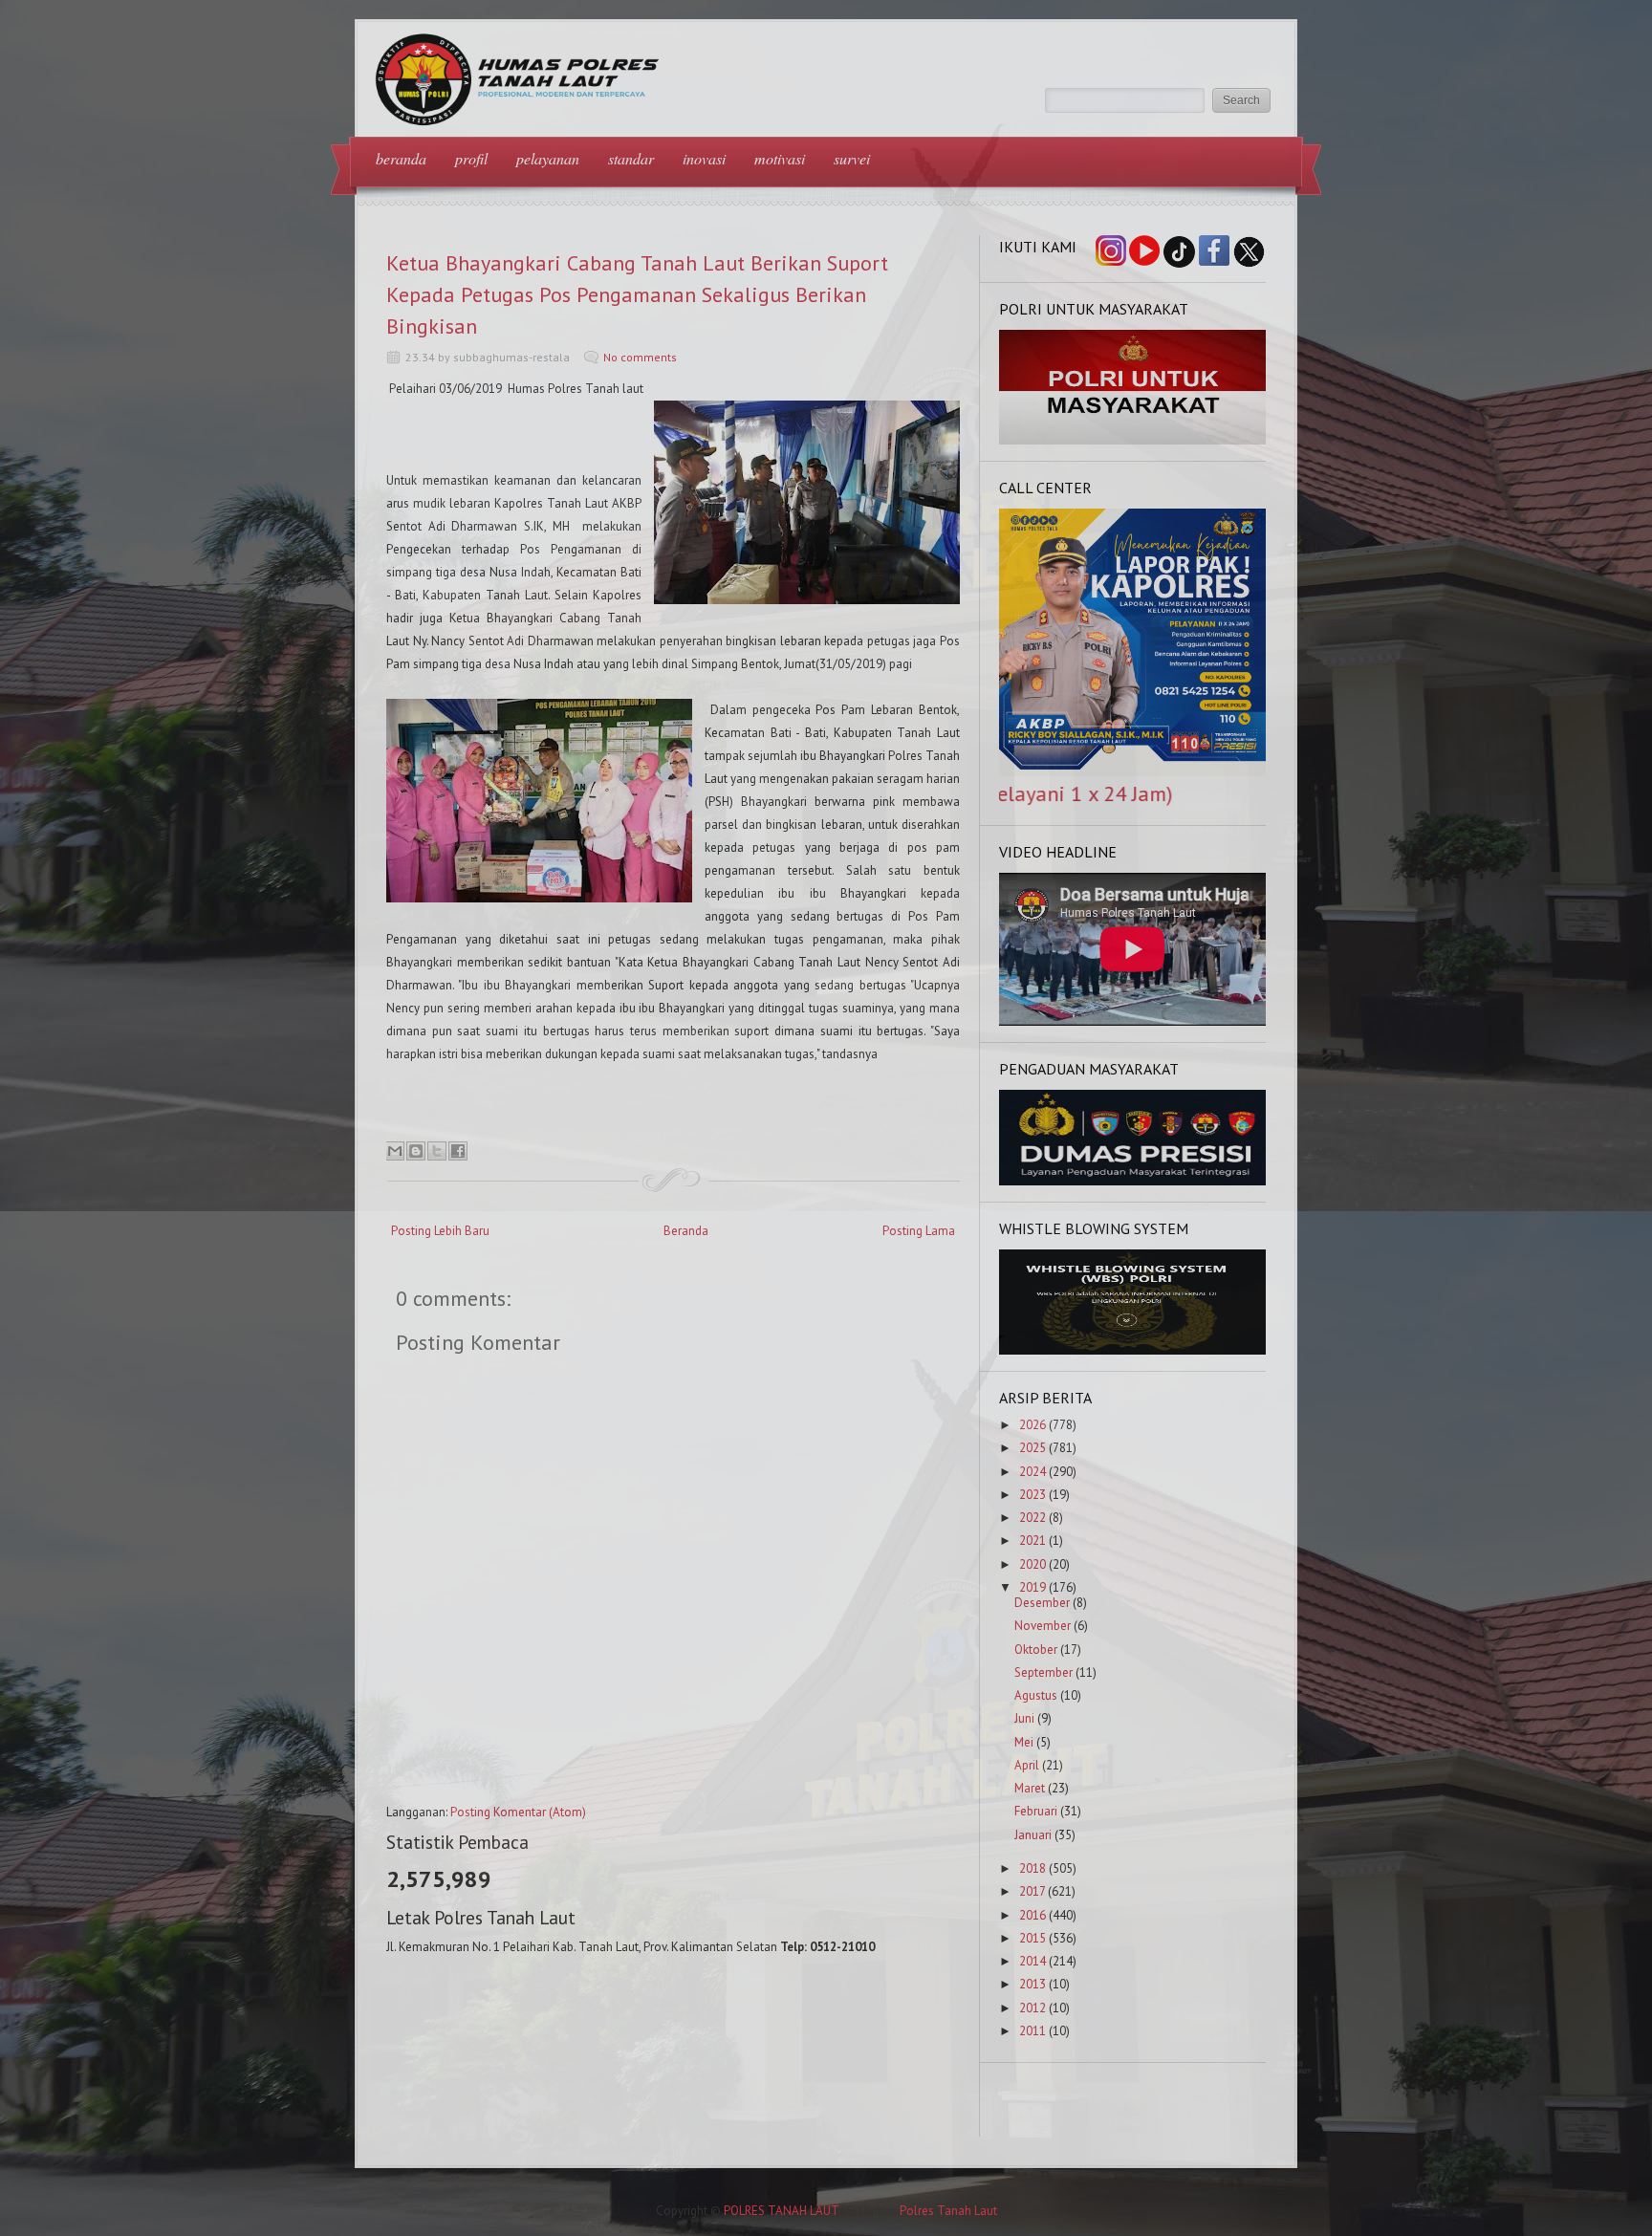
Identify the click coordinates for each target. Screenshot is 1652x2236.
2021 (1032, 1541)
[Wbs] (1133, 1350)
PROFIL (471, 158)
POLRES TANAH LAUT (781, 2211)
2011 (1032, 2031)
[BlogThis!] (416, 1151)
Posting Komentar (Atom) (518, 1812)
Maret (1030, 1788)
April (1027, 1765)
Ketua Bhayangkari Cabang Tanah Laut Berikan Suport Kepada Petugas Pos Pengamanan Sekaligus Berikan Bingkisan (637, 294)
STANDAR (631, 158)
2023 (1032, 1495)
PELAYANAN (548, 158)
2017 (1032, 1891)
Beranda (686, 1231)
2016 (1032, 1915)
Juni (1024, 1718)
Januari (1033, 1835)
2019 (1032, 1587)
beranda (401, 158)
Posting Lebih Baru (440, 1231)
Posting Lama (919, 1231)
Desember (1042, 1603)
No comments (640, 357)
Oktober (1036, 1650)
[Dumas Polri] (1133, 440)
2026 (1032, 1425)
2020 (1032, 1564)
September (1043, 1672)
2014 (1032, 1961)
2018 (1032, 1868)
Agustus (1036, 1695)
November (1043, 1626)
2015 (1032, 1938)
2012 (1032, 2008)
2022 (1032, 1518)
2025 (1032, 1448)
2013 (1032, 1984)
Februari (1036, 1811)
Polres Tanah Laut (948, 2211)
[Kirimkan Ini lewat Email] (395, 1151)
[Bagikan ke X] (437, 1151)
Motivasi (780, 158)
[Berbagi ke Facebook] (458, 1151)
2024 (1032, 1472)
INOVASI (704, 158)
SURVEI (852, 158)
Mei (1024, 1742)
